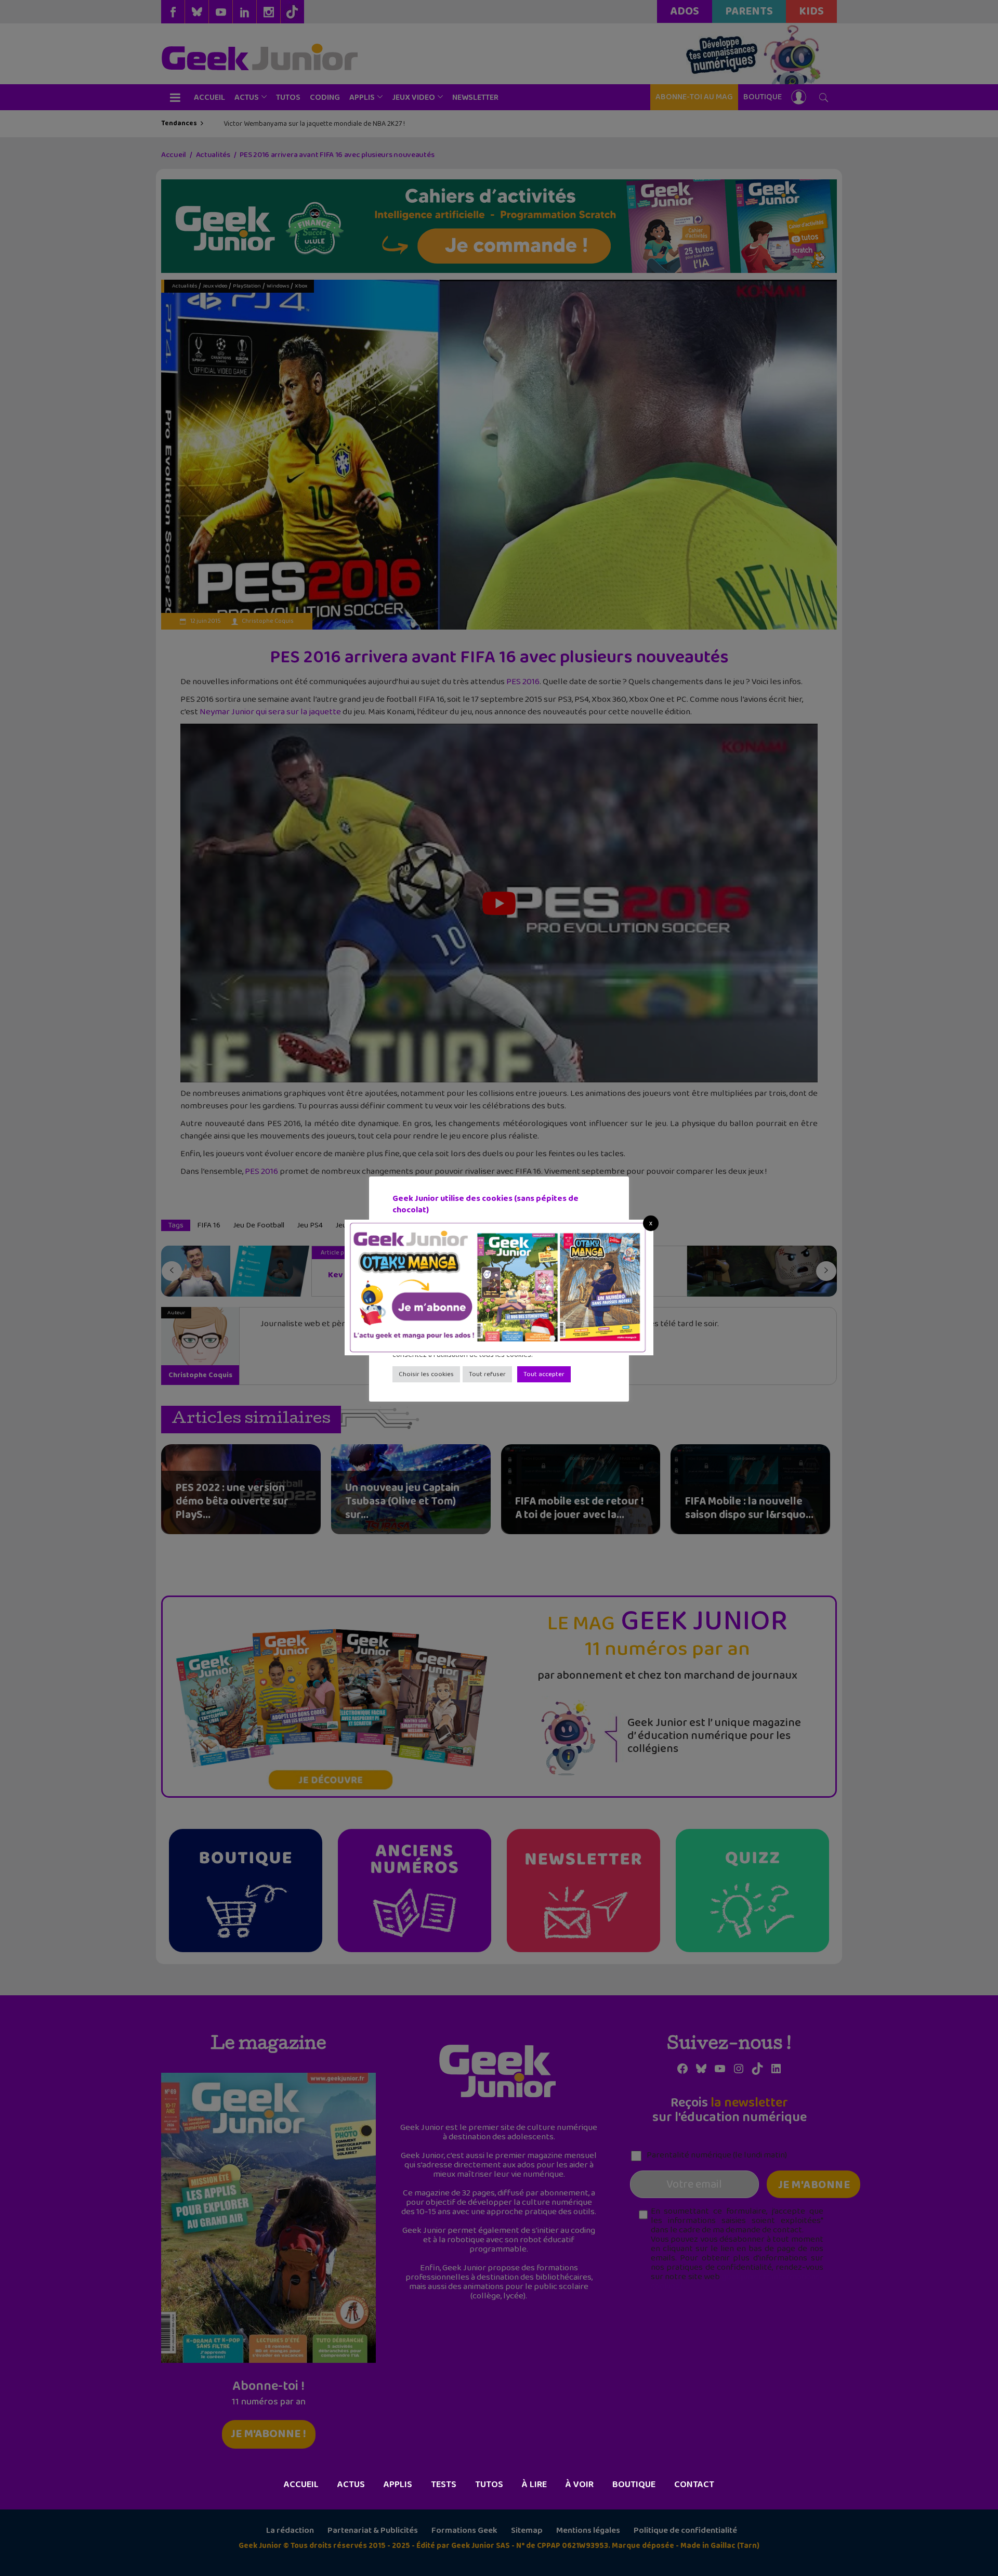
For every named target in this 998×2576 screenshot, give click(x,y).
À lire (534, 2485)
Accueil (301, 2485)
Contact (694, 2485)
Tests (444, 2485)
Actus (351, 2485)
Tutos (489, 2485)
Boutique (634, 2485)
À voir (580, 2485)
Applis (398, 2485)
